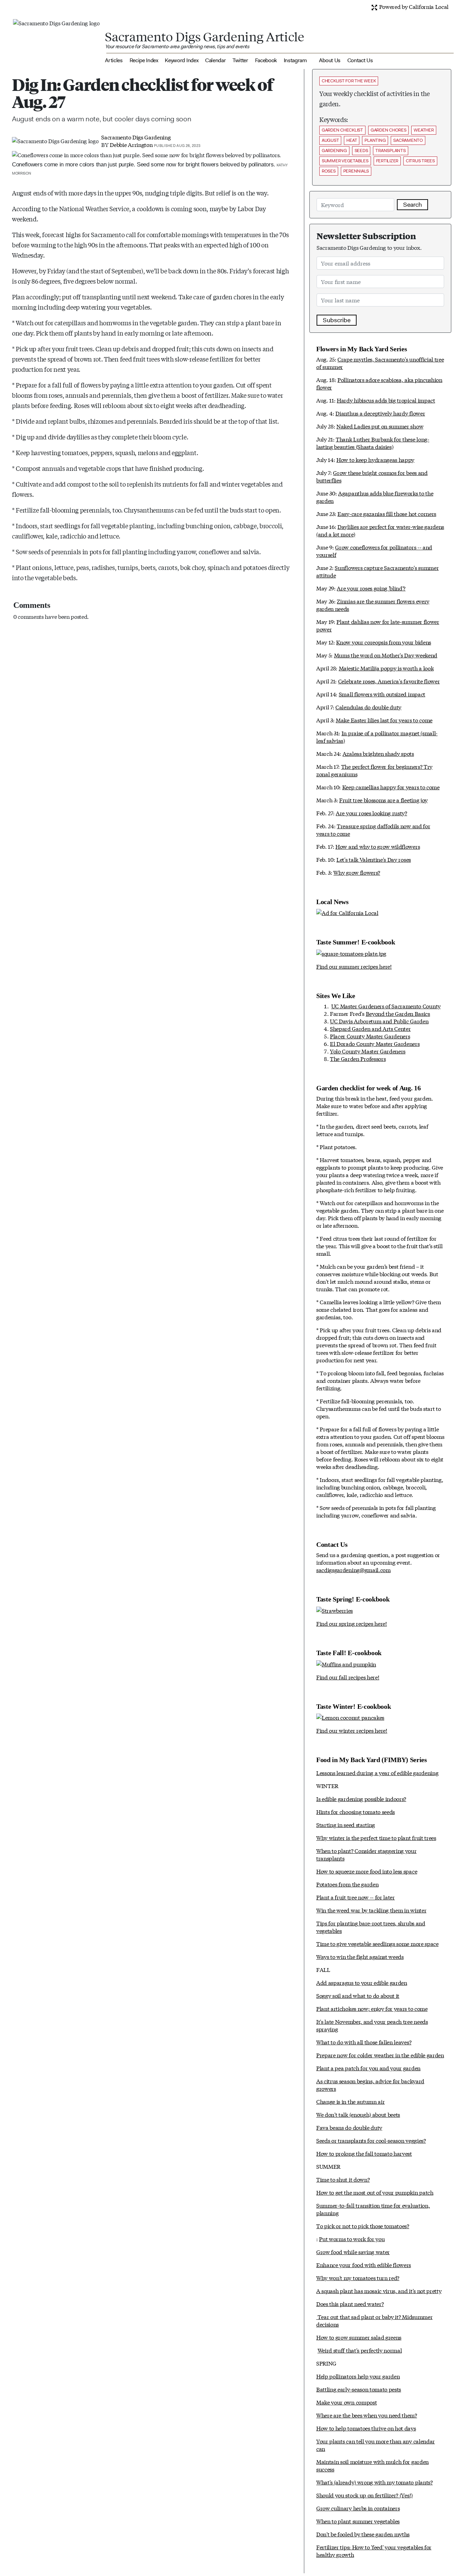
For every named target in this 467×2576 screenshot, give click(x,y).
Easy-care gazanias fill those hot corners (387, 513)
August (330, 140)
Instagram (295, 60)
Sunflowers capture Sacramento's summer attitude (377, 571)
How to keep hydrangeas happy (375, 459)
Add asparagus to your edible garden (362, 1982)
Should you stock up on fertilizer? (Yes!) (364, 2495)
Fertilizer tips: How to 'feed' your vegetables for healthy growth (374, 2551)
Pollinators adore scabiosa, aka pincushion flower (379, 383)
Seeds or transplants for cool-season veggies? (371, 2140)
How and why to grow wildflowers (378, 846)
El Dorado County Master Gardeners (375, 1043)
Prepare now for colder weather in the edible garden (380, 2055)
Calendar (215, 60)
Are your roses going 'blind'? (371, 588)
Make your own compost (346, 2402)
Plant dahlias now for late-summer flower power (378, 625)
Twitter (240, 60)
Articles (114, 60)
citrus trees (420, 161)
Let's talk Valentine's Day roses (374, 859)
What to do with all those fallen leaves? (364, 2042)
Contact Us (360, 60)
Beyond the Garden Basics (398, 1013)
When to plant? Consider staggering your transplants (366, 1854)
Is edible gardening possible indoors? (361, 1798)
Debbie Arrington (131, 144)
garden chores (389, 130)
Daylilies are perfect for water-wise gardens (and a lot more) (380, 530)
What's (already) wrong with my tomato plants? (375, 2482)
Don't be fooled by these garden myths (363, 2534)
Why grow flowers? (357, 872)
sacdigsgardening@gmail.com (353, 1570)
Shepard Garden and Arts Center (370, 1028)
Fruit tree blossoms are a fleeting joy (383, 800)
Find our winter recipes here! (352, 1730)
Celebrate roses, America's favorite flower (389, 681)
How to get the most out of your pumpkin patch (375, 2192)
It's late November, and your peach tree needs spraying (372, 2025)
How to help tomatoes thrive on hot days (366, 2428)
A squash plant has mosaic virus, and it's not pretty (379, 2291)
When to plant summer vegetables (358, 2521)
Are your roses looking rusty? (371, 813)
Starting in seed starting (346, 1824)
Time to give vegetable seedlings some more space (377, 1943)
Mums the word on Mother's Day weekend (386, 655)
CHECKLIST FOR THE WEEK (349, 81)
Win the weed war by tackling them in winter (371, 1910)
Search (412, 205)
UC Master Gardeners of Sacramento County (386, 1006)
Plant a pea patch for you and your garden (368, 2068)
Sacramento (408, 140)
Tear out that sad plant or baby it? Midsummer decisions (374, 2320)
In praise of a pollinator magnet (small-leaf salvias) (377, 737)
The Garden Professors (358, 1058)
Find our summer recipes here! (354, 966)
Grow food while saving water (353, 2252)
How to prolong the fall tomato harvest (364, 2153)
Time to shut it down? (343, 2179)
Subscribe (337, 320)
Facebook (266, 60)
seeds (361, 151)
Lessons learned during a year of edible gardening (377, 1773)
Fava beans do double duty (349, 2127)
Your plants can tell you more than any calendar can (376, 2445)
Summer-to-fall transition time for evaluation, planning (373, 2209)
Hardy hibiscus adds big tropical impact (386, 400)
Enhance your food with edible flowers (364, 2265)
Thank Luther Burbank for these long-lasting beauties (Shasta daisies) (373, 443)
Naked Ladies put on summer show (380, 426)
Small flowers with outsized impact (382, 694)
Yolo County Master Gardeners (368, 1051)
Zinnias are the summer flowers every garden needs (373, 605)
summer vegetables (345, 161)
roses (329, 171)
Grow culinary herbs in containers (358, 2508)
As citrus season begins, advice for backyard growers (370, 2084)
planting (375, 140)
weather (424, 130)
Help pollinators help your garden (358, 2376)
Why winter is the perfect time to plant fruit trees (376, 1837)
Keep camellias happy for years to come (391, 787)
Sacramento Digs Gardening (136, 137)
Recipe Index (144, 60)
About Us (330, 60)
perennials (356, 171)
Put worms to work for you (352, 2239)
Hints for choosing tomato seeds (356, 1811)
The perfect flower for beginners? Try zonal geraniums (374, 770)
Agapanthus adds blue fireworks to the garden (375, 497)
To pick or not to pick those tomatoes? (363, 2226)
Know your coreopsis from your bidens (383, 642)
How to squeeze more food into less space (367, 1871)
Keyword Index (182, 60)
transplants (390, 151)
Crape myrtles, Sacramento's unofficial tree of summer (380, 363)
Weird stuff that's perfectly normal (360, 2350)
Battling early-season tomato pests (359, 2389)
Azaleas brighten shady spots (378, 753)
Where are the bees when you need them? (367, 2415)
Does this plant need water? (350, 2304)
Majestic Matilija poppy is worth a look (386, 668)
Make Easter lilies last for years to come (384, 720)
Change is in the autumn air (350, 2101)
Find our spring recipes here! (352, 1623)
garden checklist (342, 130)
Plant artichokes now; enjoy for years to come (372, 2008)
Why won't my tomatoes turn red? (358, 2278)
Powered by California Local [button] (413, 6)
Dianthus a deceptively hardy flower (380, 413)
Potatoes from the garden (347, 1884)
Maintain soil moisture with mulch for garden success (372, 2465)
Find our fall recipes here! (348, 1677)
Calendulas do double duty (368, 707)
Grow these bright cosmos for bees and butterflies (372, 476)
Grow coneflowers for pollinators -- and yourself (374, 551)
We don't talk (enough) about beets (358, 2114)
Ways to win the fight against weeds (360, 1956)
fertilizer (387, 161)
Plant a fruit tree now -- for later (356, 1897)
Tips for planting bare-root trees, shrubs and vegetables (371, 1927)
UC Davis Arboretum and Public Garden (379, 1021)
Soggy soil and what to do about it (358, 1995)
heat (352, 140)
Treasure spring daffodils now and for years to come (373, 829)
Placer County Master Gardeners (370, 1036)
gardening (334, 151)
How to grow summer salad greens (359, 2337)
